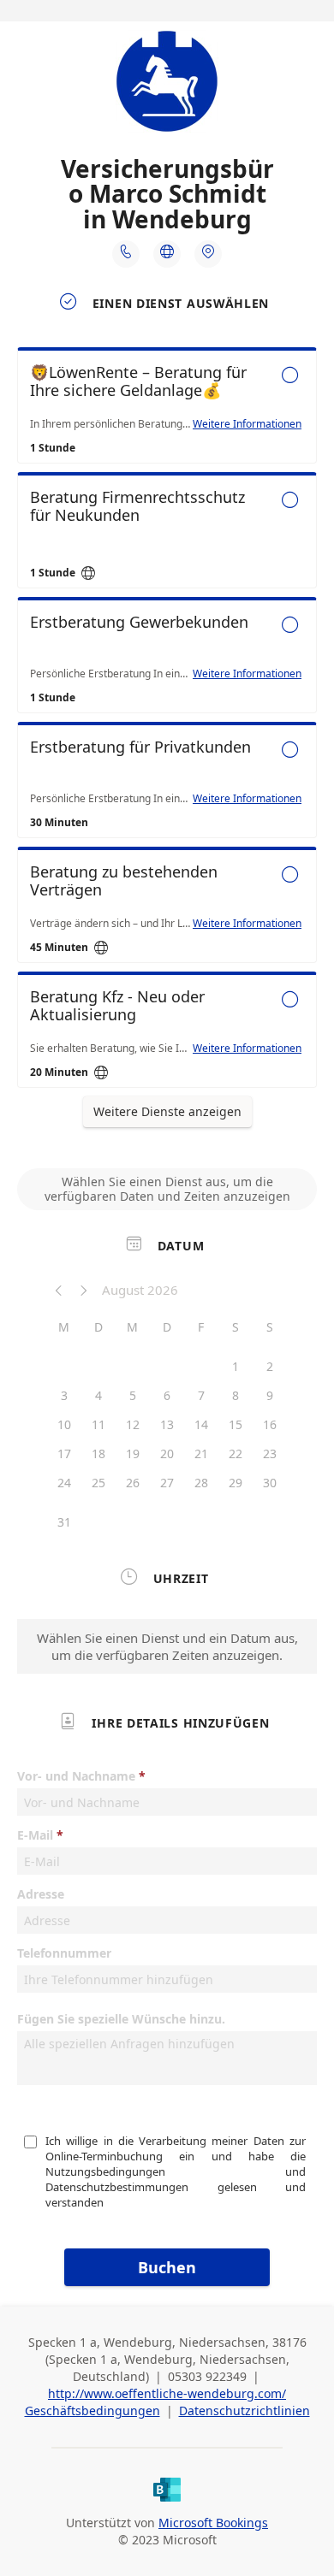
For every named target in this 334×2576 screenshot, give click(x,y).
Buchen (167, 2267)
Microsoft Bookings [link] (213, 2523)
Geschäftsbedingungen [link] (92, 2411)
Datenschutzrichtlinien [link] (245, 2411)
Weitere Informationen (247, 424)
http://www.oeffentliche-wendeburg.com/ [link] (167, 2393)
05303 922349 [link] (207, 2376)
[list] (167, 722)
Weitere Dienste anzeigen (167, 1111)
